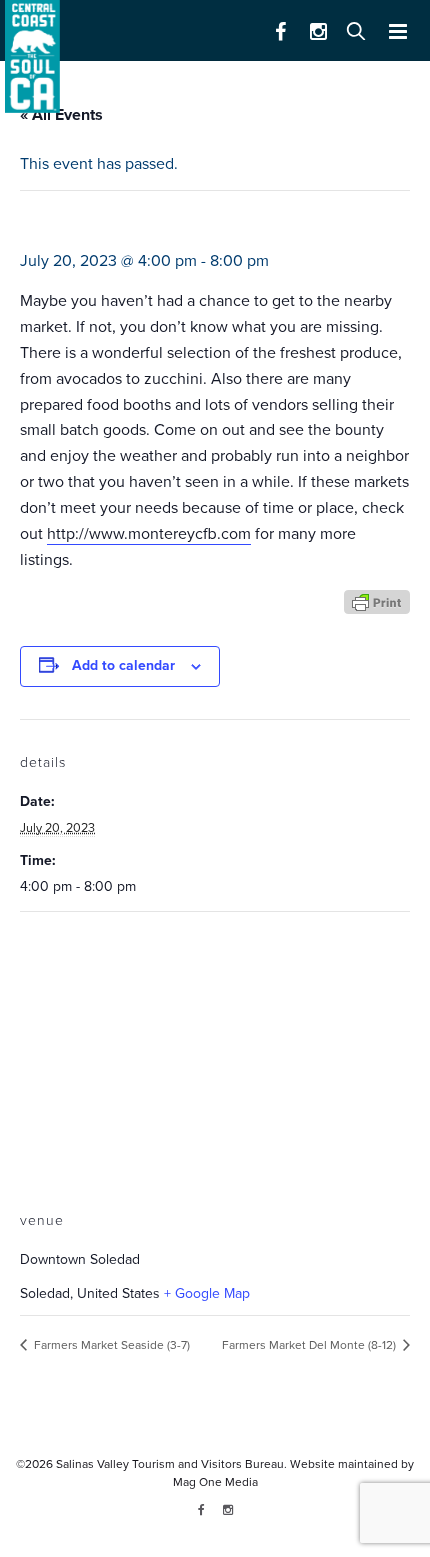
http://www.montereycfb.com (149, 534)
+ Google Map (207, 1293)
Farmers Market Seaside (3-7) (110, 1345)
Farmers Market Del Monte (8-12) (310, 1345)
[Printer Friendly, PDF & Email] (377, 600)
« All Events (61, 115)
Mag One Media (215, 1482)
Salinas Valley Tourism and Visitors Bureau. (170, 1464)
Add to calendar (123, 665)
